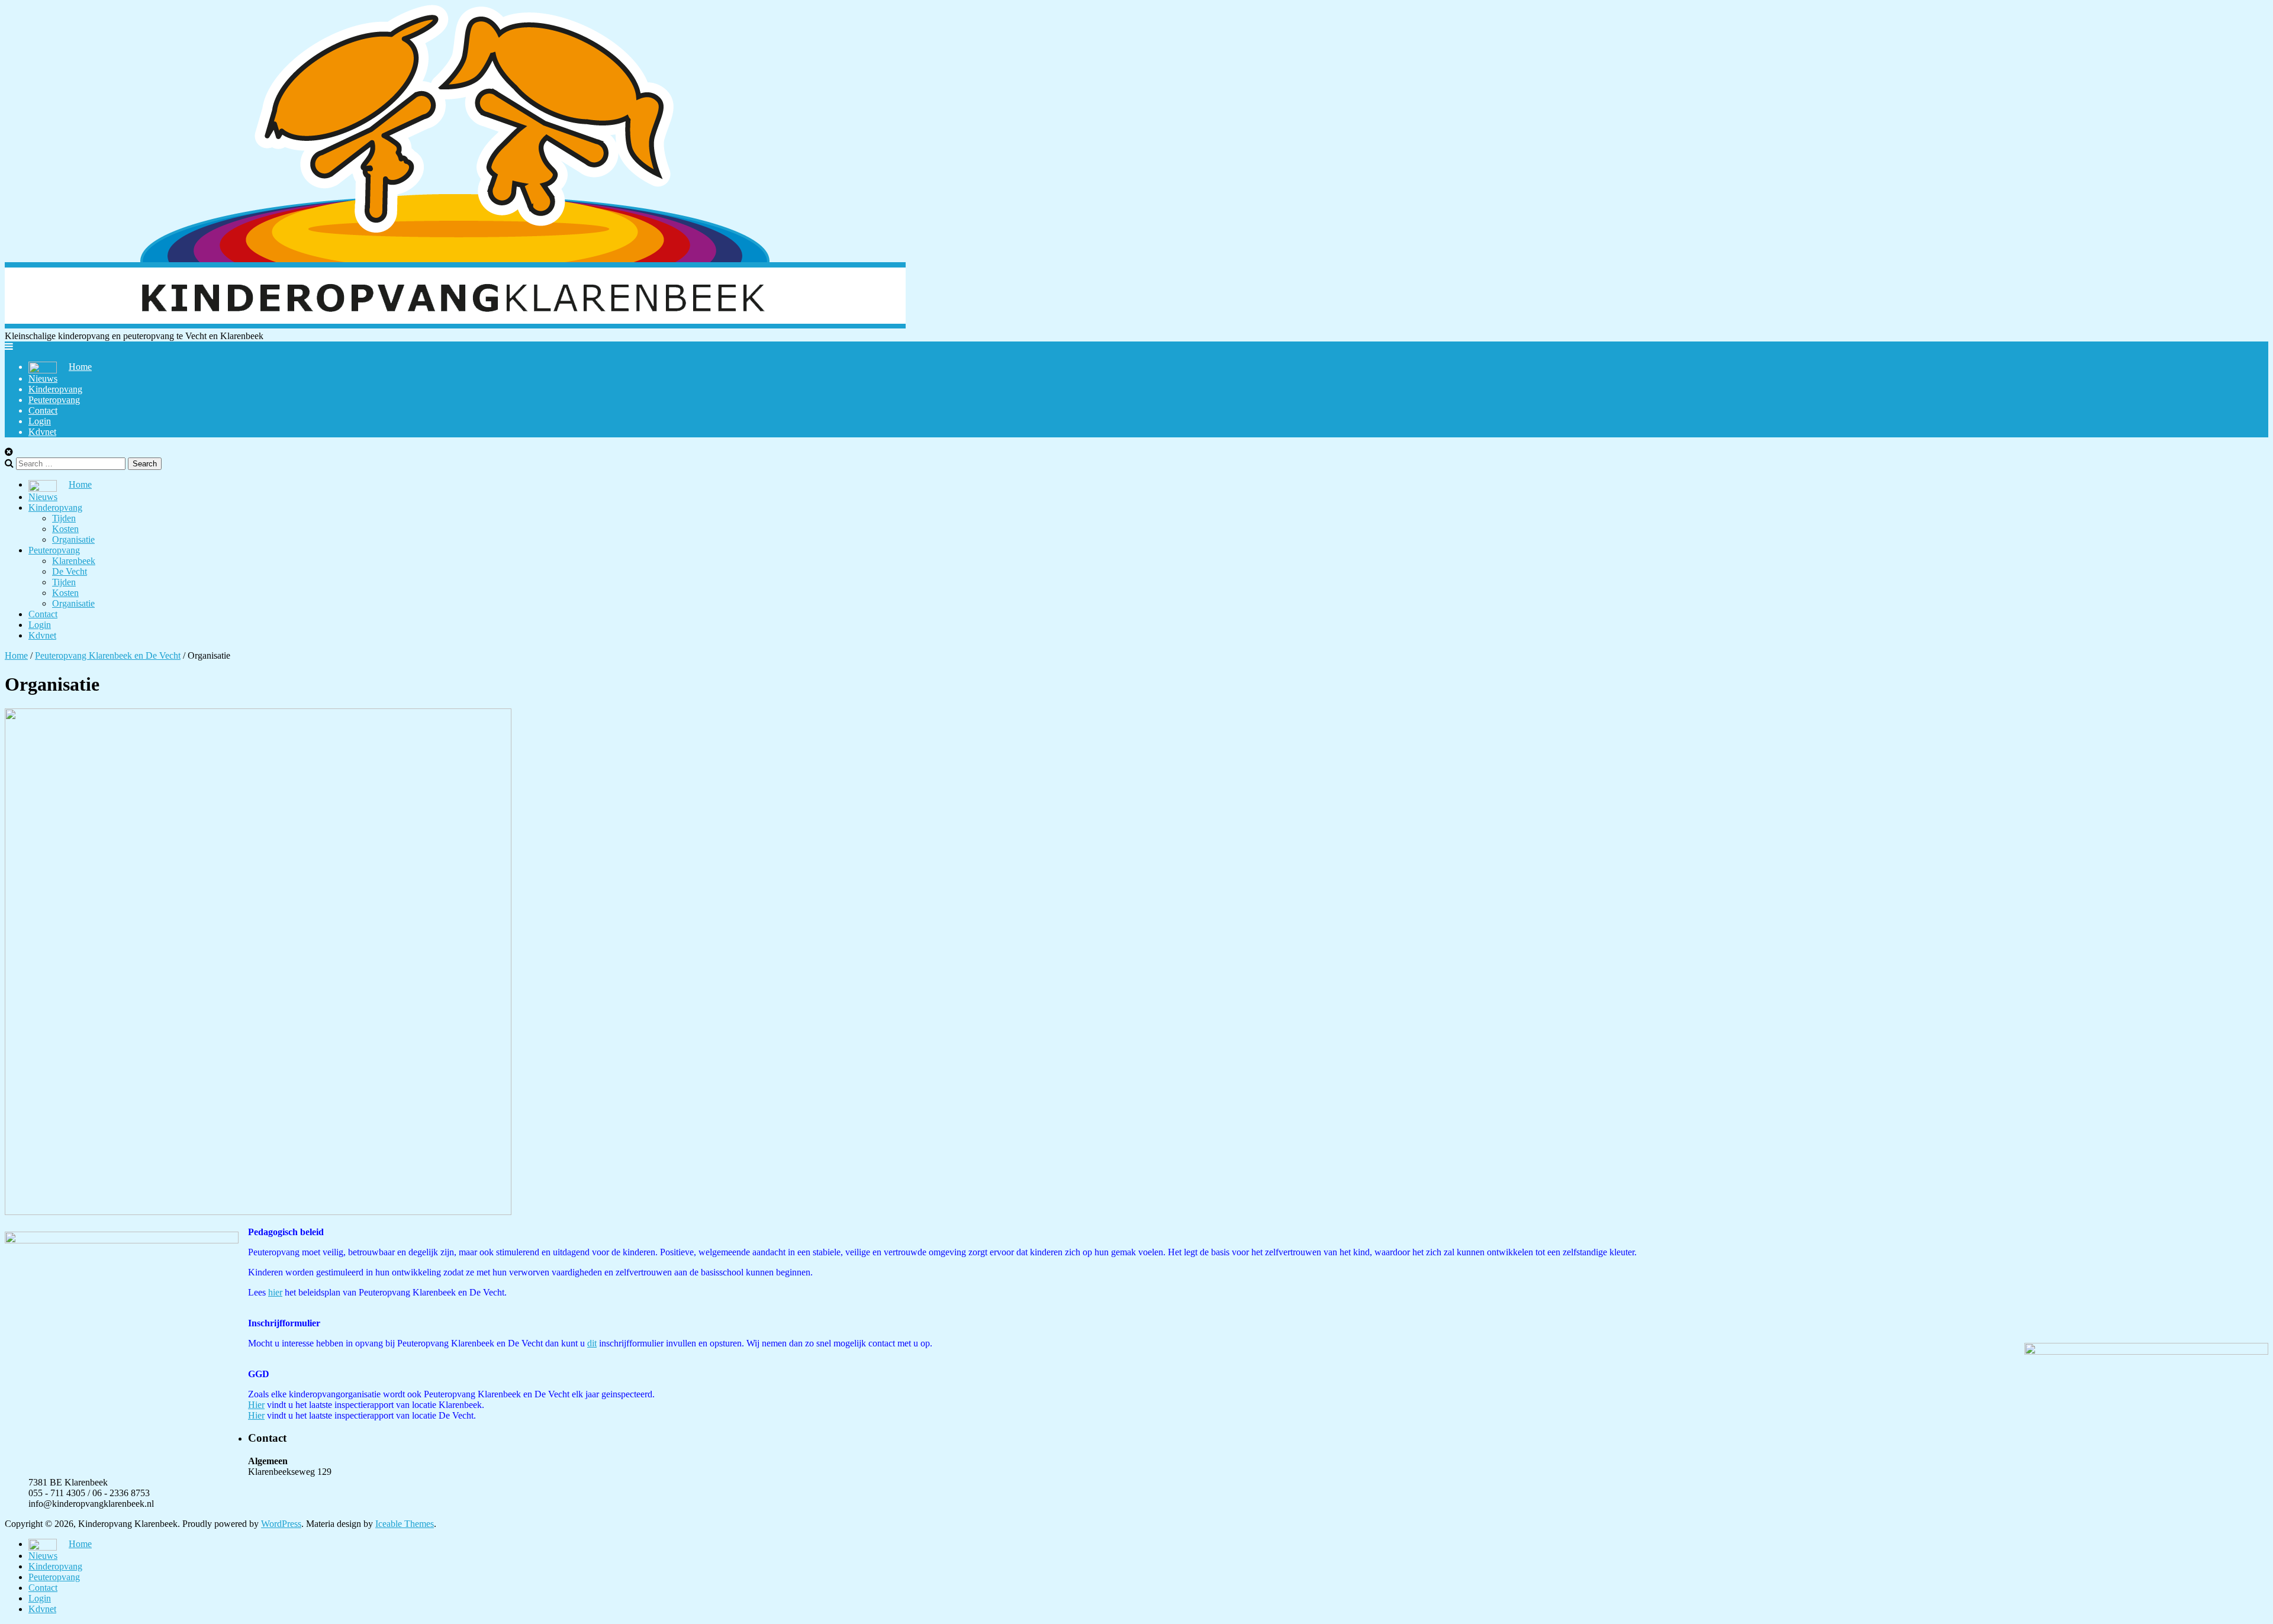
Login (40, 421)
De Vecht (70, 571)
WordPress (281, 1524)
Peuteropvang (54, 400)
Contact (43, 410)
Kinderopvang (55, 389)
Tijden (64, 518)
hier (275, 1292)
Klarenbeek (74, 561)
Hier (256, 1405)
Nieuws (43, 378)
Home (16, 655)
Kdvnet (42, 432)
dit (592, 1343)
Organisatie (73, 539)
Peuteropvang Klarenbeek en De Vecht (108, 655)
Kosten (65, 529)
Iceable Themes (405, 1524)
